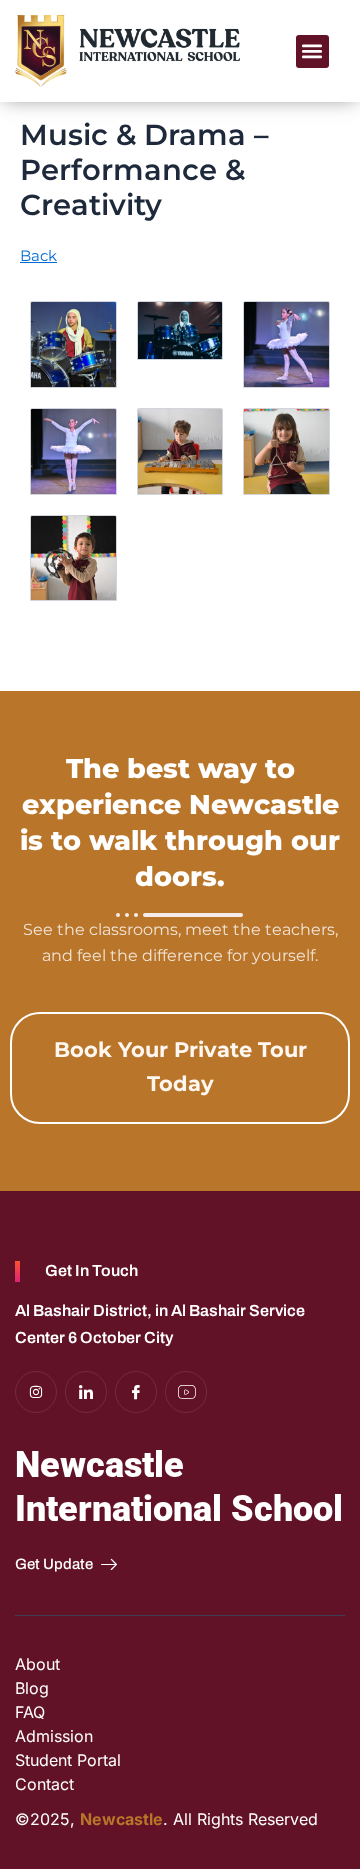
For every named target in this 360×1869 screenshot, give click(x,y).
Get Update (54, 1564)
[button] (312, 51)
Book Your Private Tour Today (180, 1067)
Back (38, 256)
